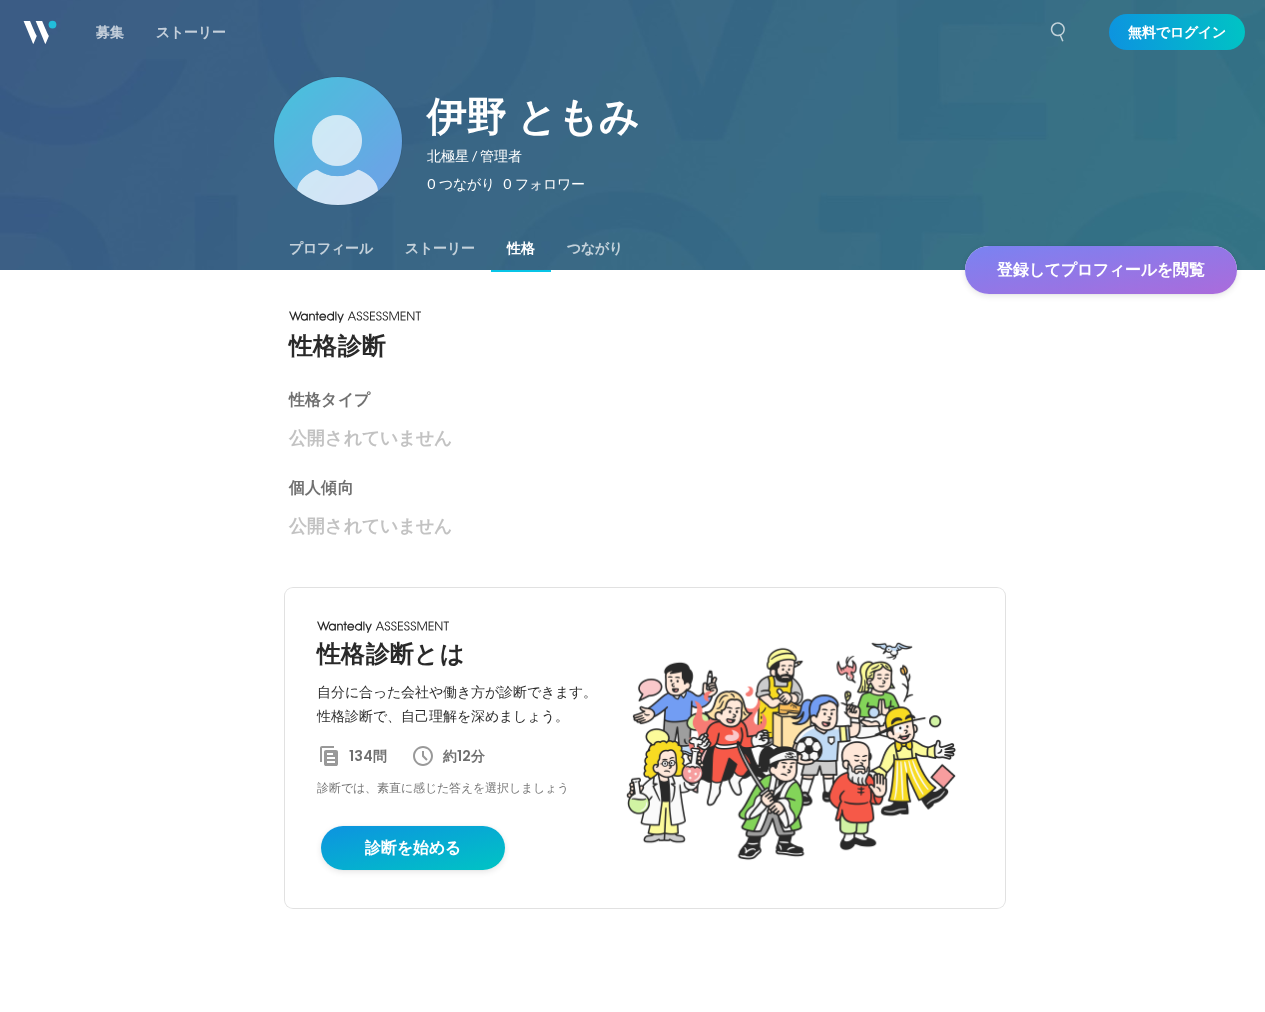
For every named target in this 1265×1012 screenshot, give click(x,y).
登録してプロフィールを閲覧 (1101, 269)
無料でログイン (1177, 32)
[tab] (331, 248)
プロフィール (331, 248)
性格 (521, 248)
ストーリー (440, 248)
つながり (595, 248)
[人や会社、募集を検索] (1059, 32)
